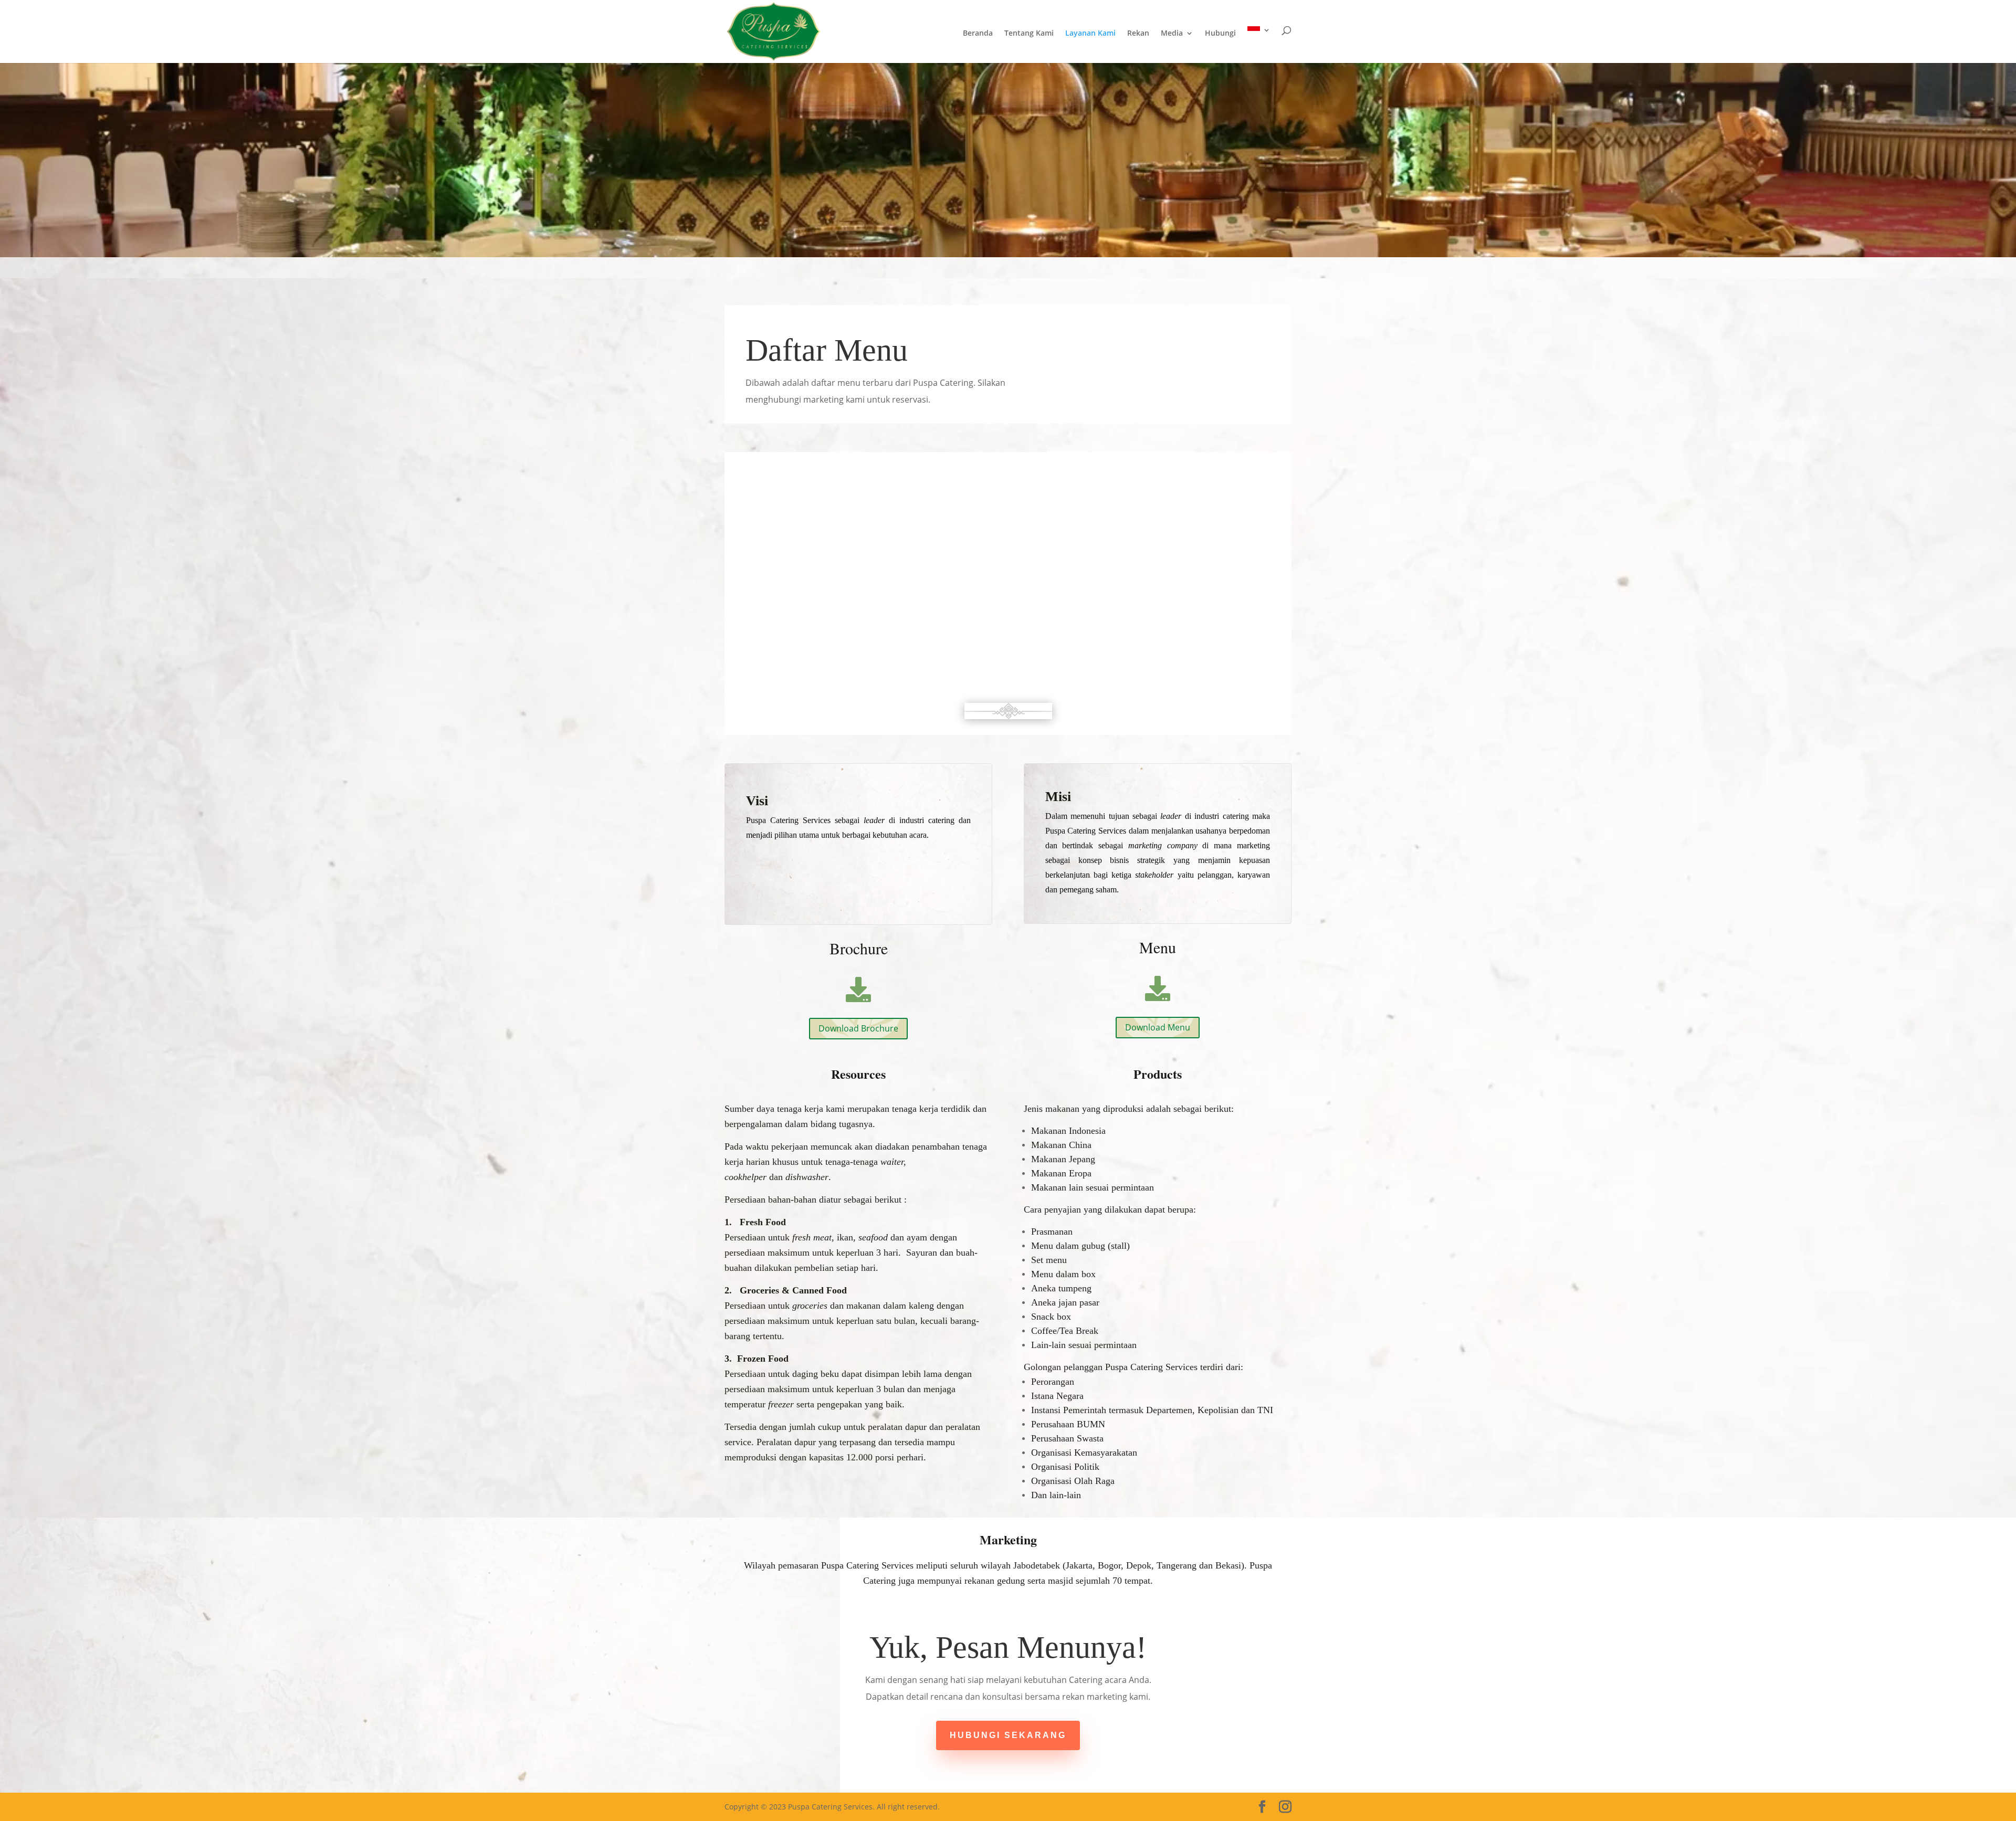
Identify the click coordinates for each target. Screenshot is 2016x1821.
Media (1172, 34)
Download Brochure (858, 1028)
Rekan (1138, 34)
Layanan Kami (1090, 34)
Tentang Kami (1029, 34)
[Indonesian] (1259, 45)
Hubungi (1220, 34)
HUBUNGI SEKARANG (1008, 1735)
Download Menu (1158, 1027)
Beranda (978, 34)
